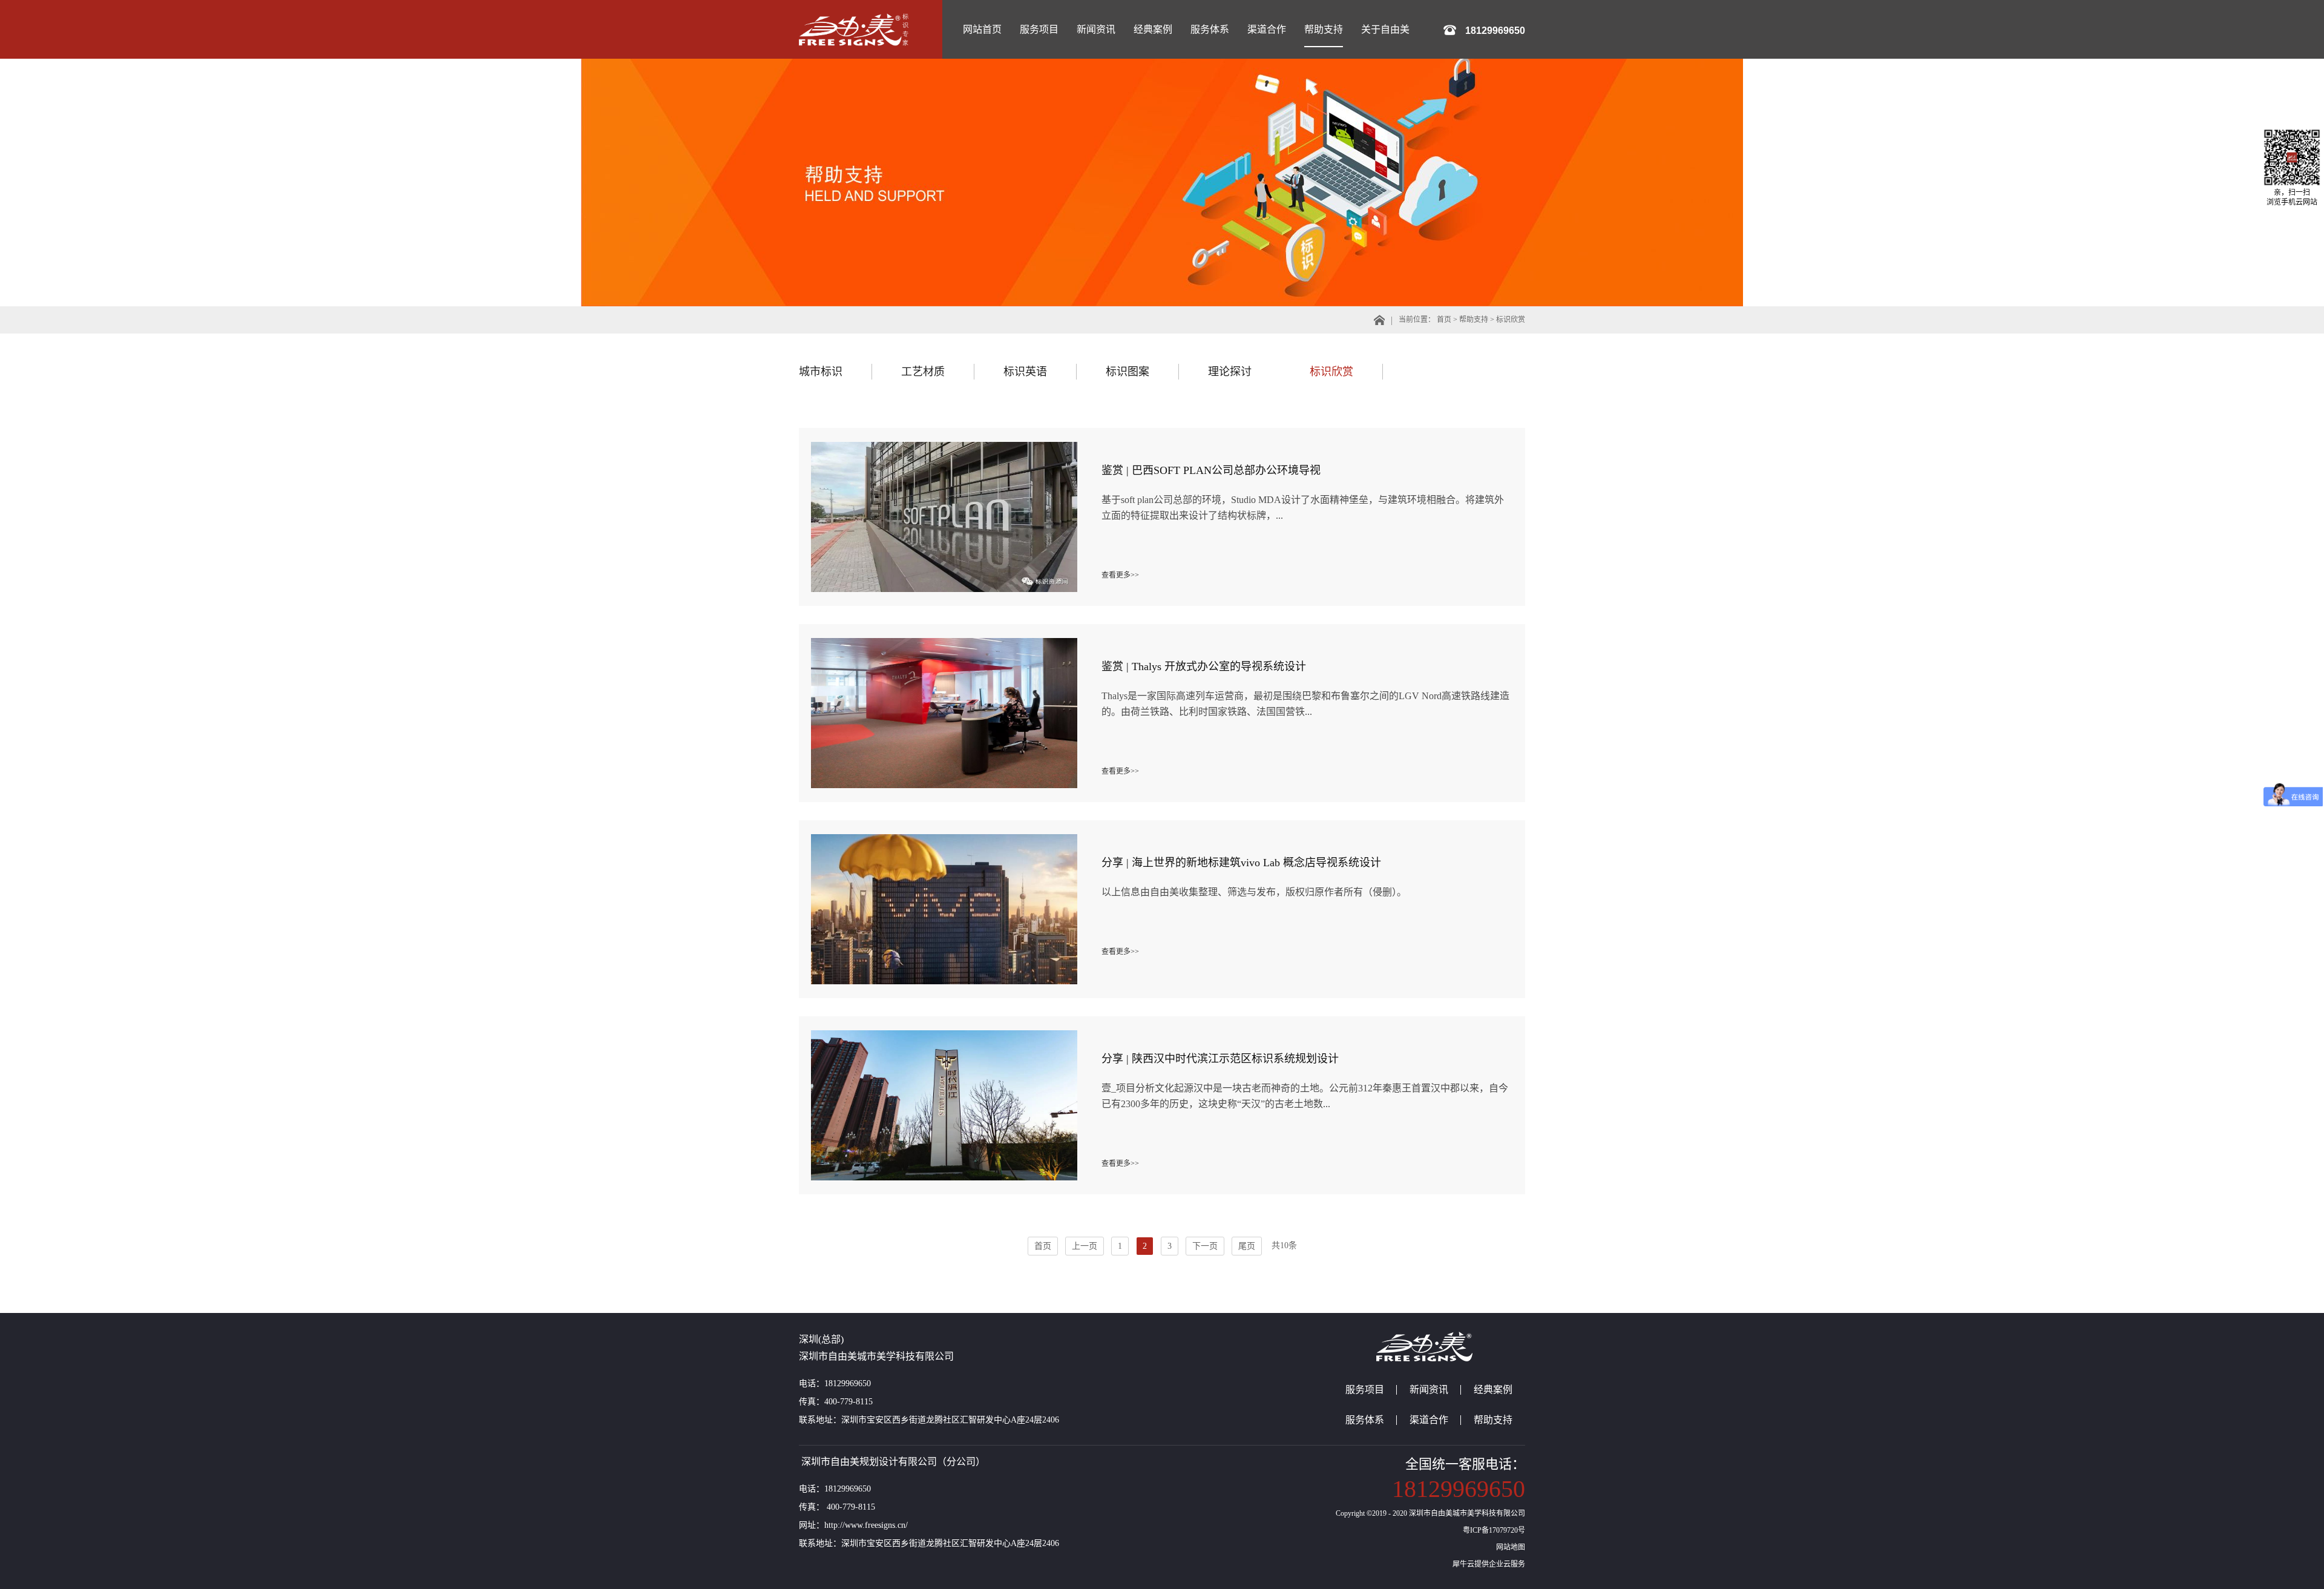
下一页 (1205, 1246)
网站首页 (982, 29)
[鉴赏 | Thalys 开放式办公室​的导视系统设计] (944, 642)
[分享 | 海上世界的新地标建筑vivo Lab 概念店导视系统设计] (944, 838)
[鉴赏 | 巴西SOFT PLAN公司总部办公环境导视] (944, 446)
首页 (1043, 1246)
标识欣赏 (1511, 320)
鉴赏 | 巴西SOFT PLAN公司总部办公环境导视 (1211, 470)
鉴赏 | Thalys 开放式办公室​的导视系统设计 (1204, 666)
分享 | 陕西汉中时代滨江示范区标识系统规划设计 (1220, 1059)
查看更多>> (1120, 575)
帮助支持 (1474, 320)
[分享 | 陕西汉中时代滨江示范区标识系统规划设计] (944, 1035)
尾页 (1247, 1246)
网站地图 (1509, 1547)
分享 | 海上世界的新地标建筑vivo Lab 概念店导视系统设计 (1241, 863)
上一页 (1085, 1246)
